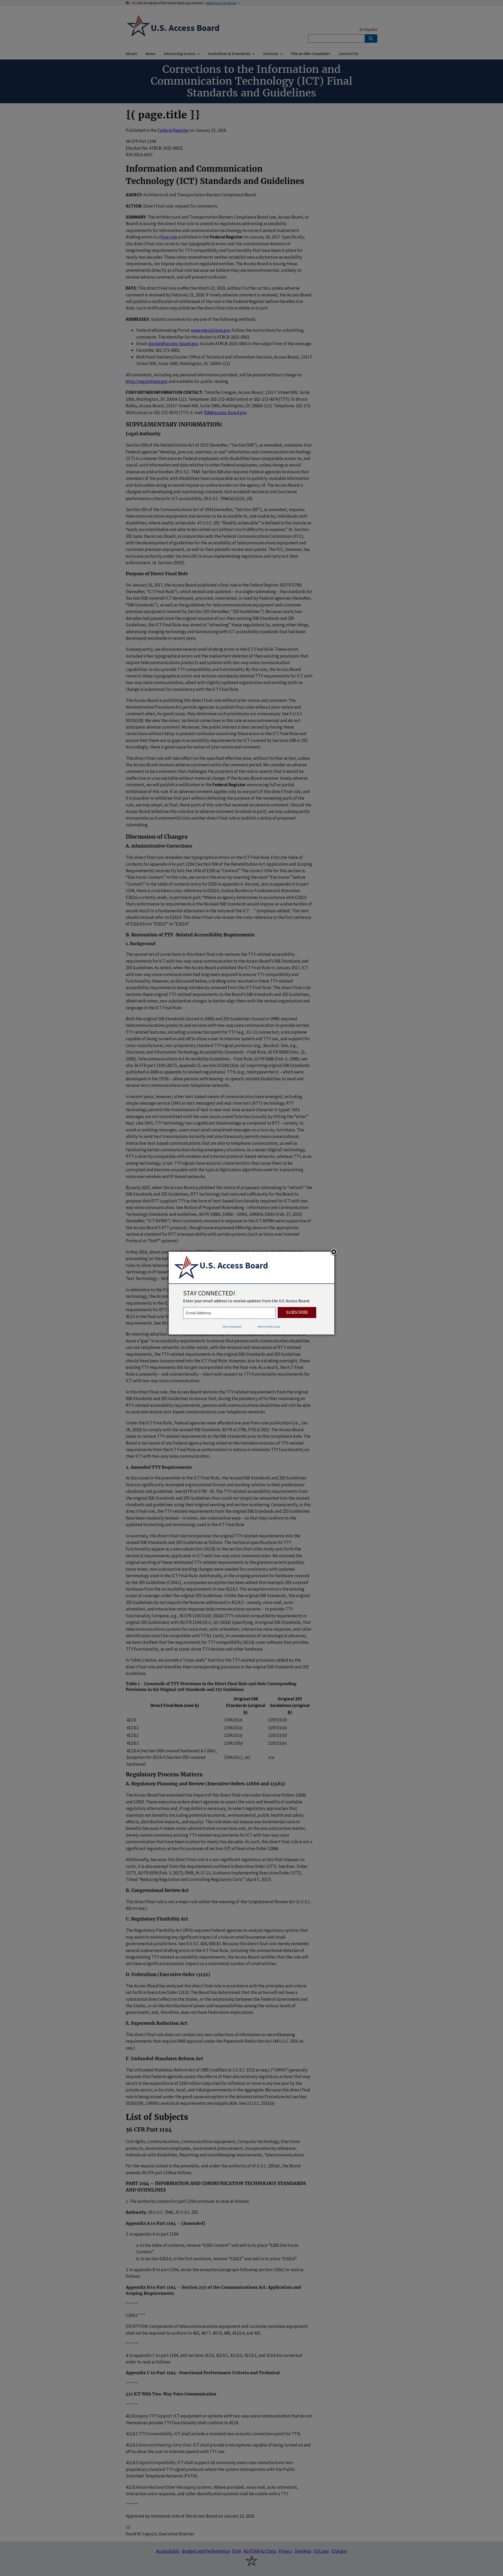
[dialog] (251, 1293)
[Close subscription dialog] (334, 1252)
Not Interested (232, 1327)
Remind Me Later (269, 1327)
